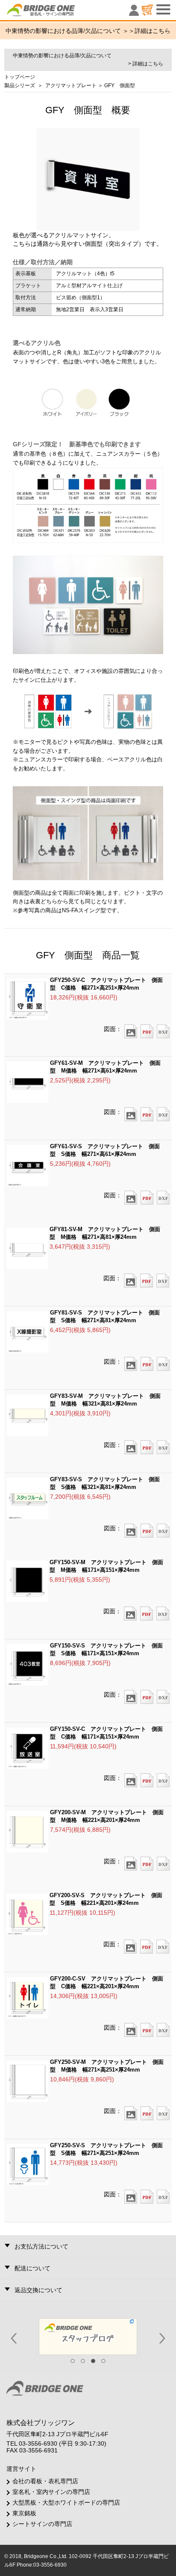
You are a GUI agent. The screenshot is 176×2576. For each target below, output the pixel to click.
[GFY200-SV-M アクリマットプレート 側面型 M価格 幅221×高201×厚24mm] (131, 1861)
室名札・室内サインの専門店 (51, 2492)
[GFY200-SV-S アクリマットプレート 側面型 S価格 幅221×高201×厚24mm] (130, 1944)
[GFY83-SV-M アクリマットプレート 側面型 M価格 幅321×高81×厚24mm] (131, 1444)
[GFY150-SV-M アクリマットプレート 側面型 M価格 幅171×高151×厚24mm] (130, 1611)
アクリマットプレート (71, 85)
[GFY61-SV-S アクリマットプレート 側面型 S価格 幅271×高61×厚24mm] (131, 1195)
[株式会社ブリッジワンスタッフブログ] (88, 2336)
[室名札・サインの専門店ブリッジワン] (56, 12)
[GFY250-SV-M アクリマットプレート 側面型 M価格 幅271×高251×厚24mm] (131, 2110)
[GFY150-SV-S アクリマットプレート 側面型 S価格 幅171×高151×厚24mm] (131, 1694)
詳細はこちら (153, 31)
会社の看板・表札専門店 (45, 2481)
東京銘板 (24, 2513)
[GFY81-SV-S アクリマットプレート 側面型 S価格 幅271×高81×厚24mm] (131, 1361)
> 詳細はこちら (146, 64)
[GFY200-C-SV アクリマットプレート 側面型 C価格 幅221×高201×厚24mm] (131, 2027)
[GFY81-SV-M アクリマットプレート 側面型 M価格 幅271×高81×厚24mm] (130, 1278)
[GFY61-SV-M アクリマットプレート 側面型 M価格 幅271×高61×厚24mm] (131, 1111)
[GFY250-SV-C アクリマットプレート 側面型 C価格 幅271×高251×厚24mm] (131, 1029)
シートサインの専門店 (42, 2524)
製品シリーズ (20, 85)
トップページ (20, 77)
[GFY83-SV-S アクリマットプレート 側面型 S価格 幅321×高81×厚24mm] (131, 1528)
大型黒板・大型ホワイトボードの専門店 (66, 2502)
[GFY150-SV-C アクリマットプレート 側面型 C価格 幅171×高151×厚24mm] (131, 1777)
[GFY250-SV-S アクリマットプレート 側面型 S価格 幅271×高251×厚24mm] (131, 2194)
